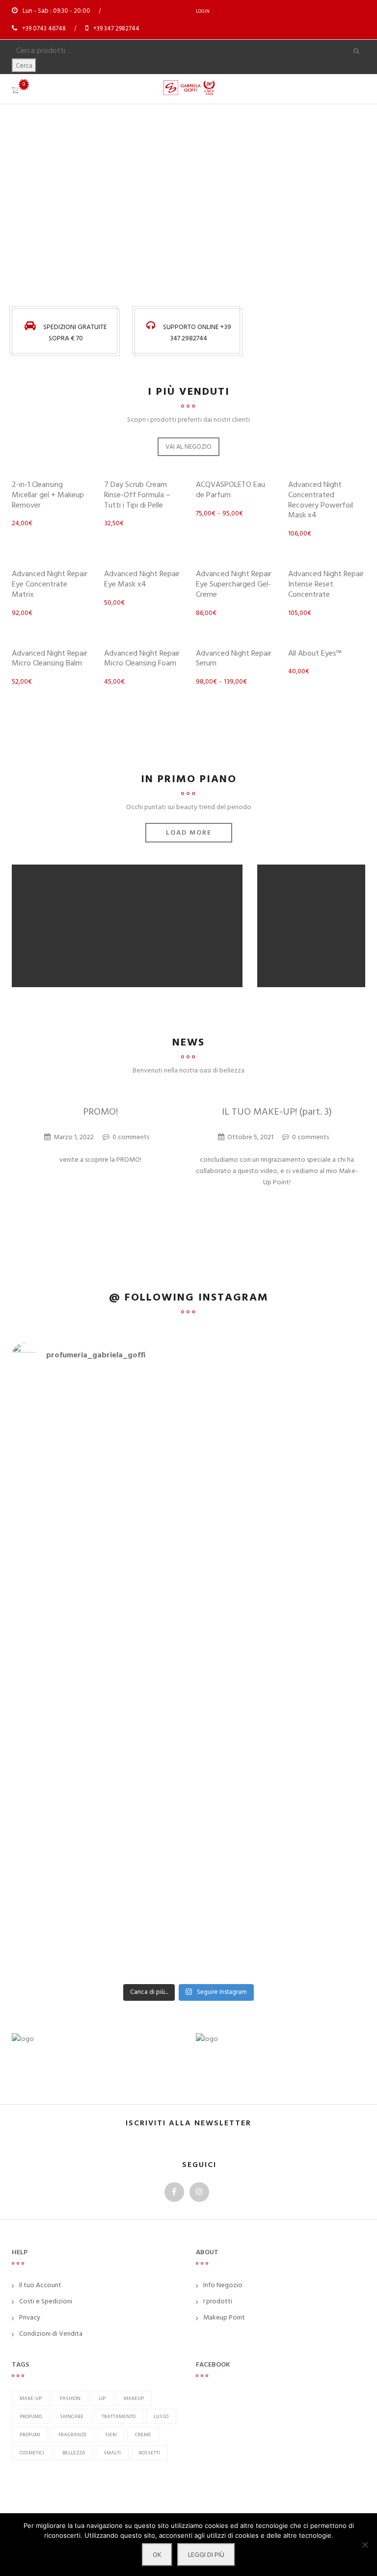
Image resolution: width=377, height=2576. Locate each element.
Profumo (31, 2416)
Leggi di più (206, 2555)
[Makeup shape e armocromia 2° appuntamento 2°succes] (278, 1585)
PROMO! (100, 1112)
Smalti (112, 2453)
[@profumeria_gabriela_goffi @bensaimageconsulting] (99, 1764)
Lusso (161, 2416)
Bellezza (74, 2453)
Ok (157, 2555)
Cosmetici (32, 2453)
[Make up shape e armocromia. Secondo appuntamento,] (99, 1658)
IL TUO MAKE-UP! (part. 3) (277, 1112)
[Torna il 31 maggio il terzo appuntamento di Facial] (278, 1402)
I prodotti (218, 2301)
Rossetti (149, 2453)
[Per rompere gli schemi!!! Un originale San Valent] (99, 1853)
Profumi (30, 2435)
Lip (102, 2398)
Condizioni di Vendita (51, 2334)
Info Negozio (223, 2285)
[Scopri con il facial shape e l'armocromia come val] (278, 1792)
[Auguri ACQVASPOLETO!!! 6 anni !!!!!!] (278, 1970)
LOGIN (203, 11)
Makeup (134, 2398)
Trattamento (119, 2416)
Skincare (72, 2416)
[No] (365, 2545)
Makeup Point (224, 2317)
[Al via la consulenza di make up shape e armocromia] (278, 1714)
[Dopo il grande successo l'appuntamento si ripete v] (278, 1652)
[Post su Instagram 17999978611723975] (99, 1385)
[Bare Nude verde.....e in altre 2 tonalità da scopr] (99, 1557)
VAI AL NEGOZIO (188, 447)
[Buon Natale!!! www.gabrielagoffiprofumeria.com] (99, 1970)
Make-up (31, 2398)
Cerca (24, 65)
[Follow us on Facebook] (174, 2192)
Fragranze (73, 2435)
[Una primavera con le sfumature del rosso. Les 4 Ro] (99, 1725)
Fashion (70, 2398)
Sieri (111, 2435)
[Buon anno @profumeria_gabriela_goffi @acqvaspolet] (99, 1909)
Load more (189, 832)
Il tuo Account (40, 2285)
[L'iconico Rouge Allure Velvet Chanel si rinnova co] (278, 1859)
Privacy (30, 2317)
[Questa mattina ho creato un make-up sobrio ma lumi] (278, 1926)
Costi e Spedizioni (46, 2301)
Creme (143, 2435)
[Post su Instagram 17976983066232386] (99, 1435)
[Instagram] (199, 2192)
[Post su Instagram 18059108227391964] (278, 1496)
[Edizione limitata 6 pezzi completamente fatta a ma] (278, 1457)
